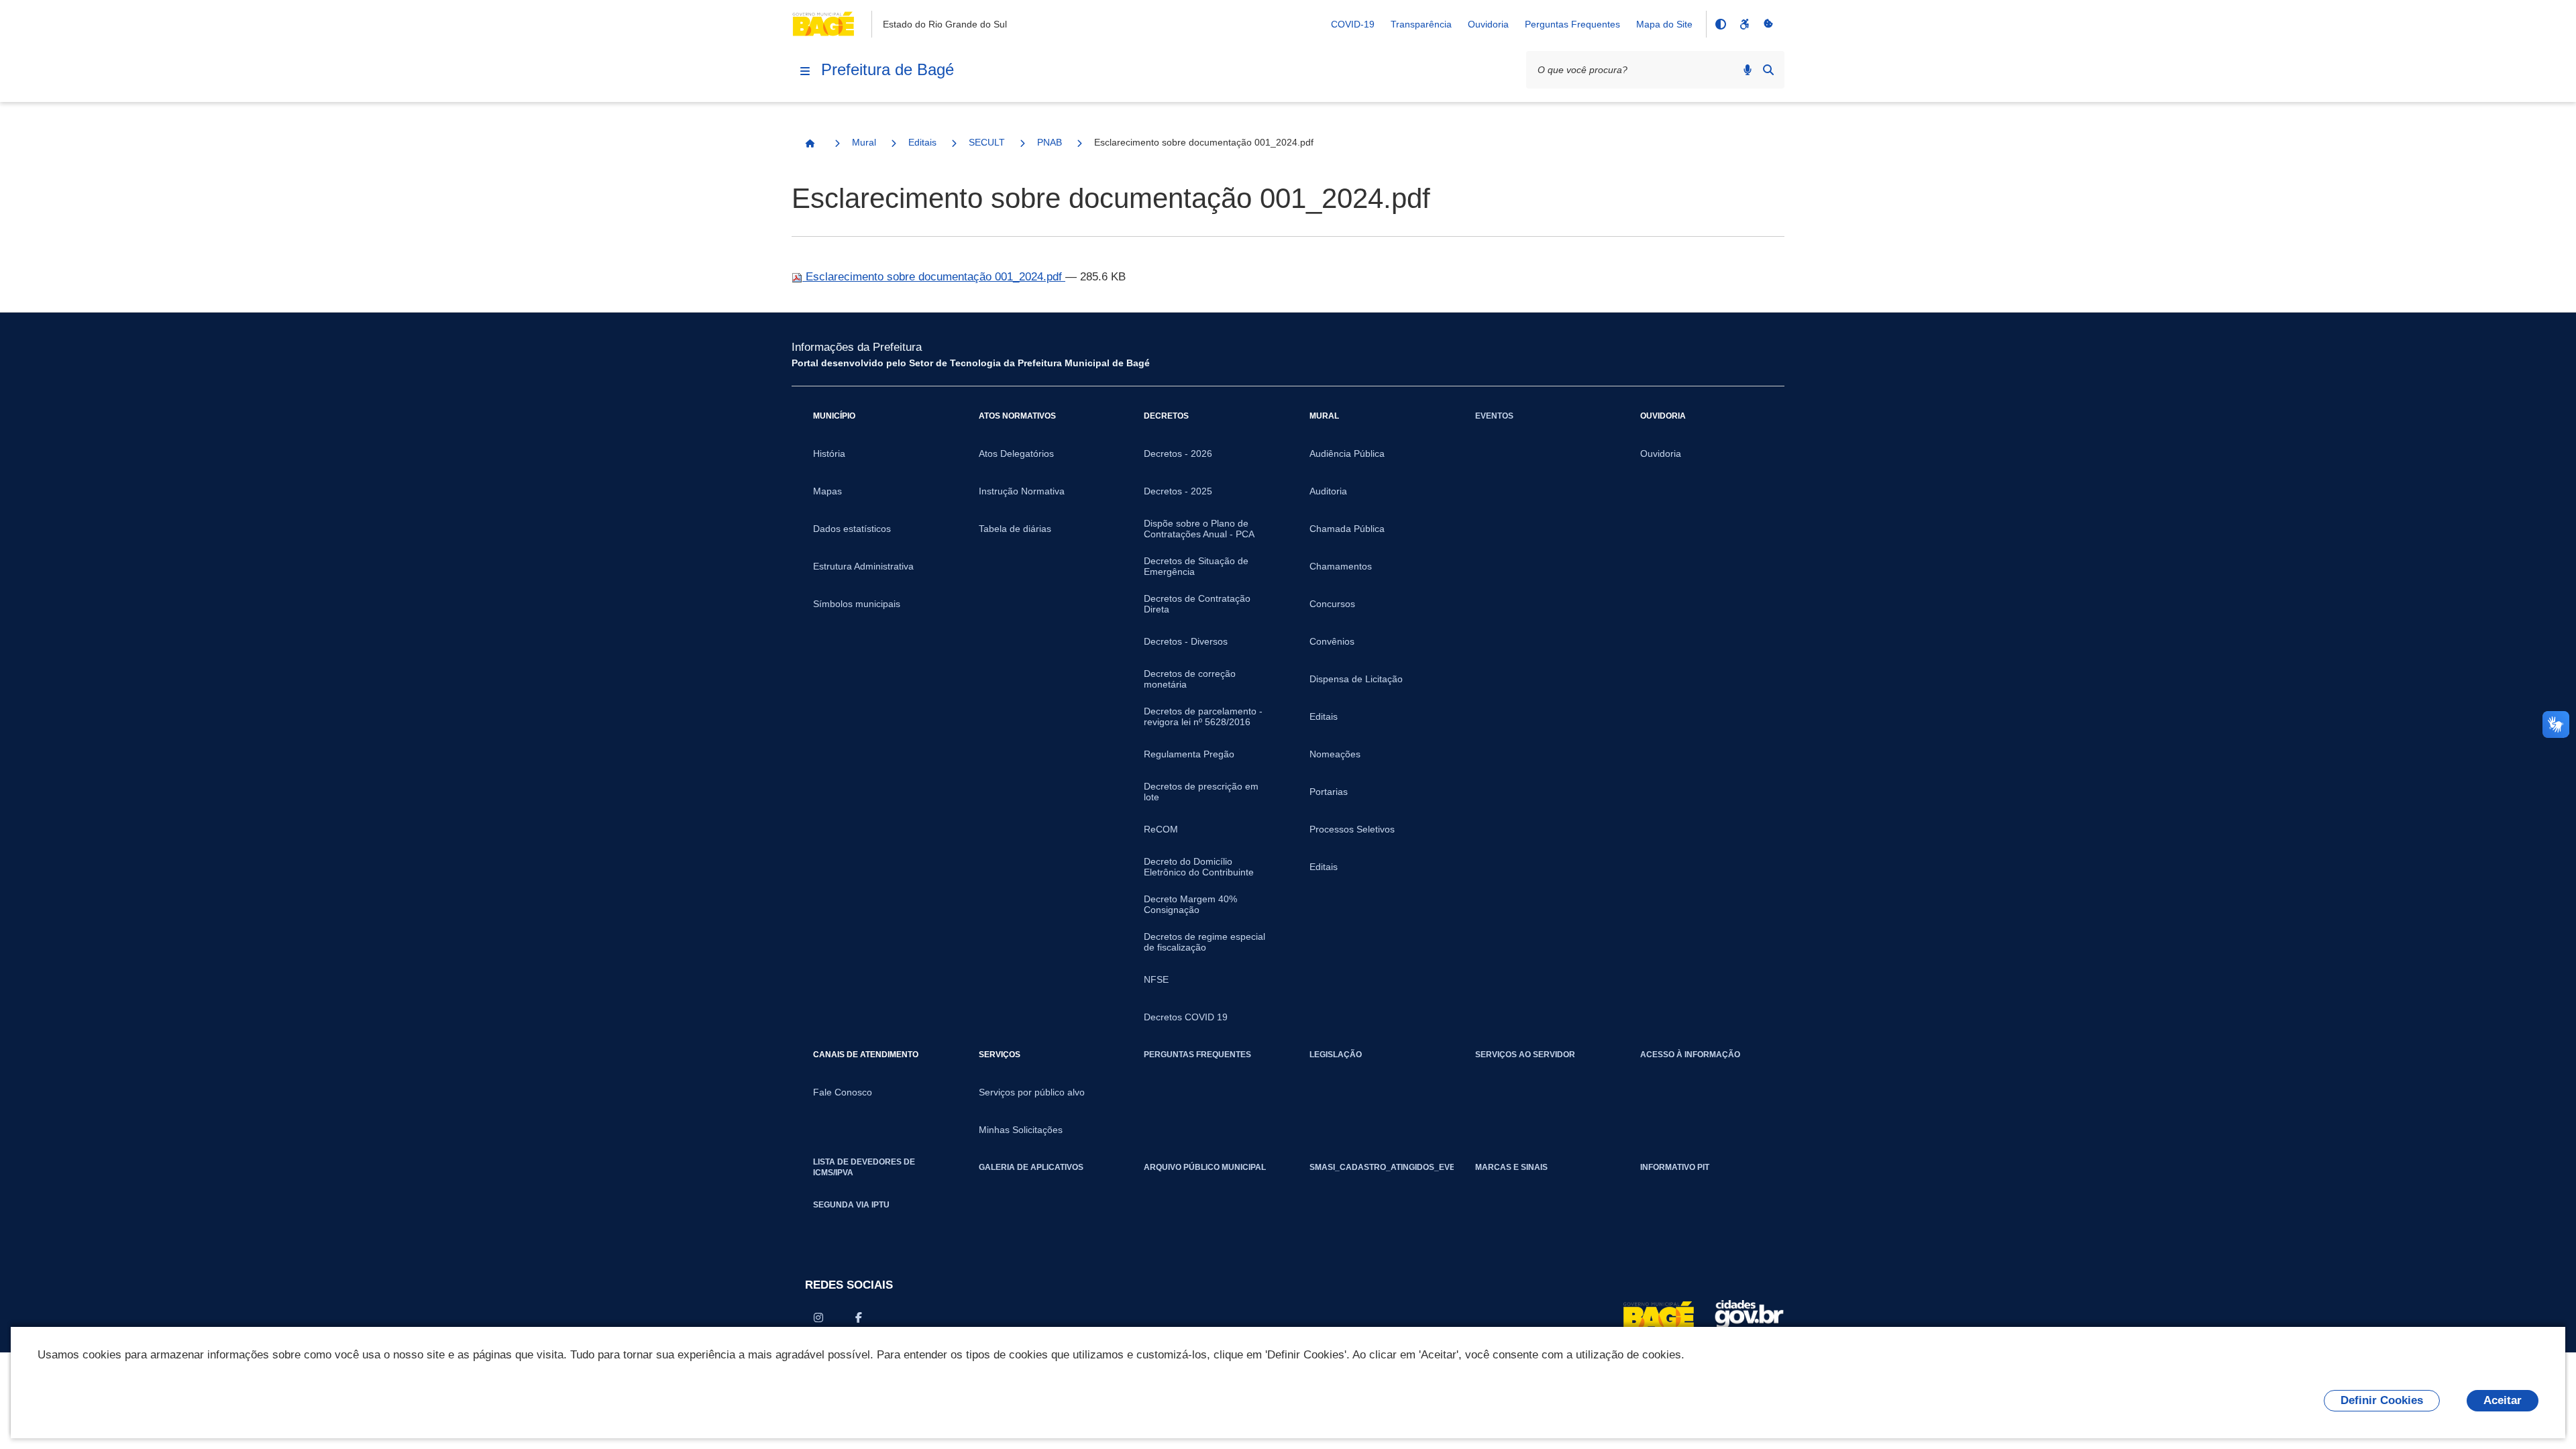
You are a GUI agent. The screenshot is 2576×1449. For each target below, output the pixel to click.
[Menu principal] (805, 71)
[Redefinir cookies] (1768, 24)
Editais (922, 142)
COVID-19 (1353, 24)
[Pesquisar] (1768, 70)
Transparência (1421, 24)
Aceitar (2503, 1400)
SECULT (987, 142)
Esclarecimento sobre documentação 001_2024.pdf (934, 277)
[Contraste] (1720, 24)
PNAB (1050, 142)
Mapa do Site (1664, 24)
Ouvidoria (1488, 24)
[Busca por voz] (1748, 70)
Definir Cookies (2382, 1400)
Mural (864, 142)
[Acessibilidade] (1744, 24)
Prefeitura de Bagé (888, 69)
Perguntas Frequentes (1572, 24)
